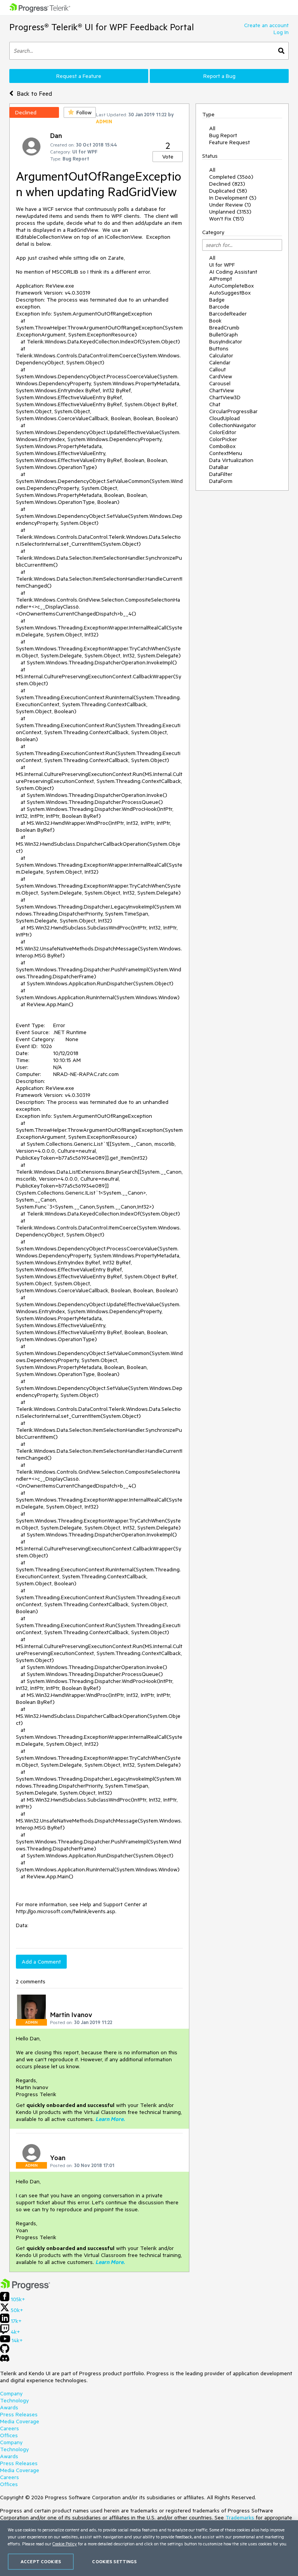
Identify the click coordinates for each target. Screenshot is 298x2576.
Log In (281, 32)
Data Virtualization (231, 460)
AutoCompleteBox (231, 286)
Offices (9, 2435)
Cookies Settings (114, 2561)
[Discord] (5, 2360)
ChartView (222, 390)
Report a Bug (219, 76)
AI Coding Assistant (233, 272)
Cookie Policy (65, 2544)
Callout (217, 369)
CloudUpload (224, 418)
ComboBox (222, 446)
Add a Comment (41, 1962)
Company (11, 2393)
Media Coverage (20, 2421)
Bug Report (223, 135)
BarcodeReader (228, 314)
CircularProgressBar (233, 411)
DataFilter (221, 474)
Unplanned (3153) (230, 212)
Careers (10, 2428)
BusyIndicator (226, 341)
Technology (14, 2400)
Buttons (219, 348)
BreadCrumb (224, 328)
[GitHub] (5, 2351)
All (212, 128)
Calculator (221, 355)
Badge (217, 300)
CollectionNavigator (233, 425)
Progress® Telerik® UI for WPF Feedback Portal (102, 27)
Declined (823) (227, 184)
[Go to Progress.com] (25, 2288)
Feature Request (230, 142)
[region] (149, 2548)
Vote (168, 157)
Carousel (220, 383)
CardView (221, 376)
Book (215, 321)
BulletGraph (223, 335)
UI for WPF (222, 265)
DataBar (219, 467)
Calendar (220, 362)
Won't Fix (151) (227, 219)
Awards (9, 2407)
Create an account (266, 25)
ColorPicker (223, 439)
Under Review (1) (230, 205)
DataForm (221, 481)
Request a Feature (79, 76)
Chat (215, 404)
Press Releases (19, 2414)
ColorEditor (223, 432)
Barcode (219, 307)
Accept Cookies (41, 2561)
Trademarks (240, 2517)
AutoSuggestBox (230, 293)
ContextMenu (226, 453)
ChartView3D (225, 397)
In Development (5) (233, 198)
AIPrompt (221, 279)
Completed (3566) (231, 177)
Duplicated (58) (228, 191)
